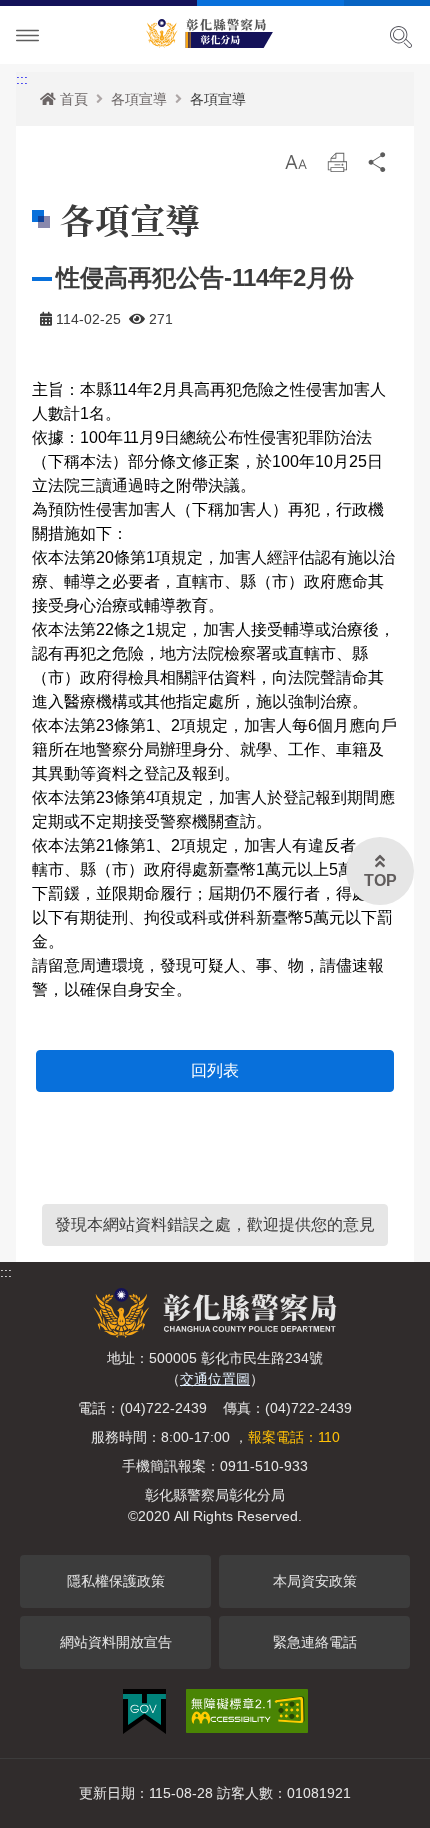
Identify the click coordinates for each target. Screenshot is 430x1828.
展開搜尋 (401, 37)
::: (22, 79)
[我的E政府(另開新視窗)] (144, 1711)
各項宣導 (139, 99)
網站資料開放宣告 (116, 1642)
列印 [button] (337, 167)
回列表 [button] (215, 1070)
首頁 (74, 99)
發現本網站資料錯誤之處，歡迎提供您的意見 (215, 1224)
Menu (28, 36)
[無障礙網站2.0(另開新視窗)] (247, 1711)
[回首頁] (215, 30)
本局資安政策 (315, 1581)
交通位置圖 (215, 1379)
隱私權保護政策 (116, 1581)
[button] (296, 162)
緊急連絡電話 (315, 1642)
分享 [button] (378, 167)
